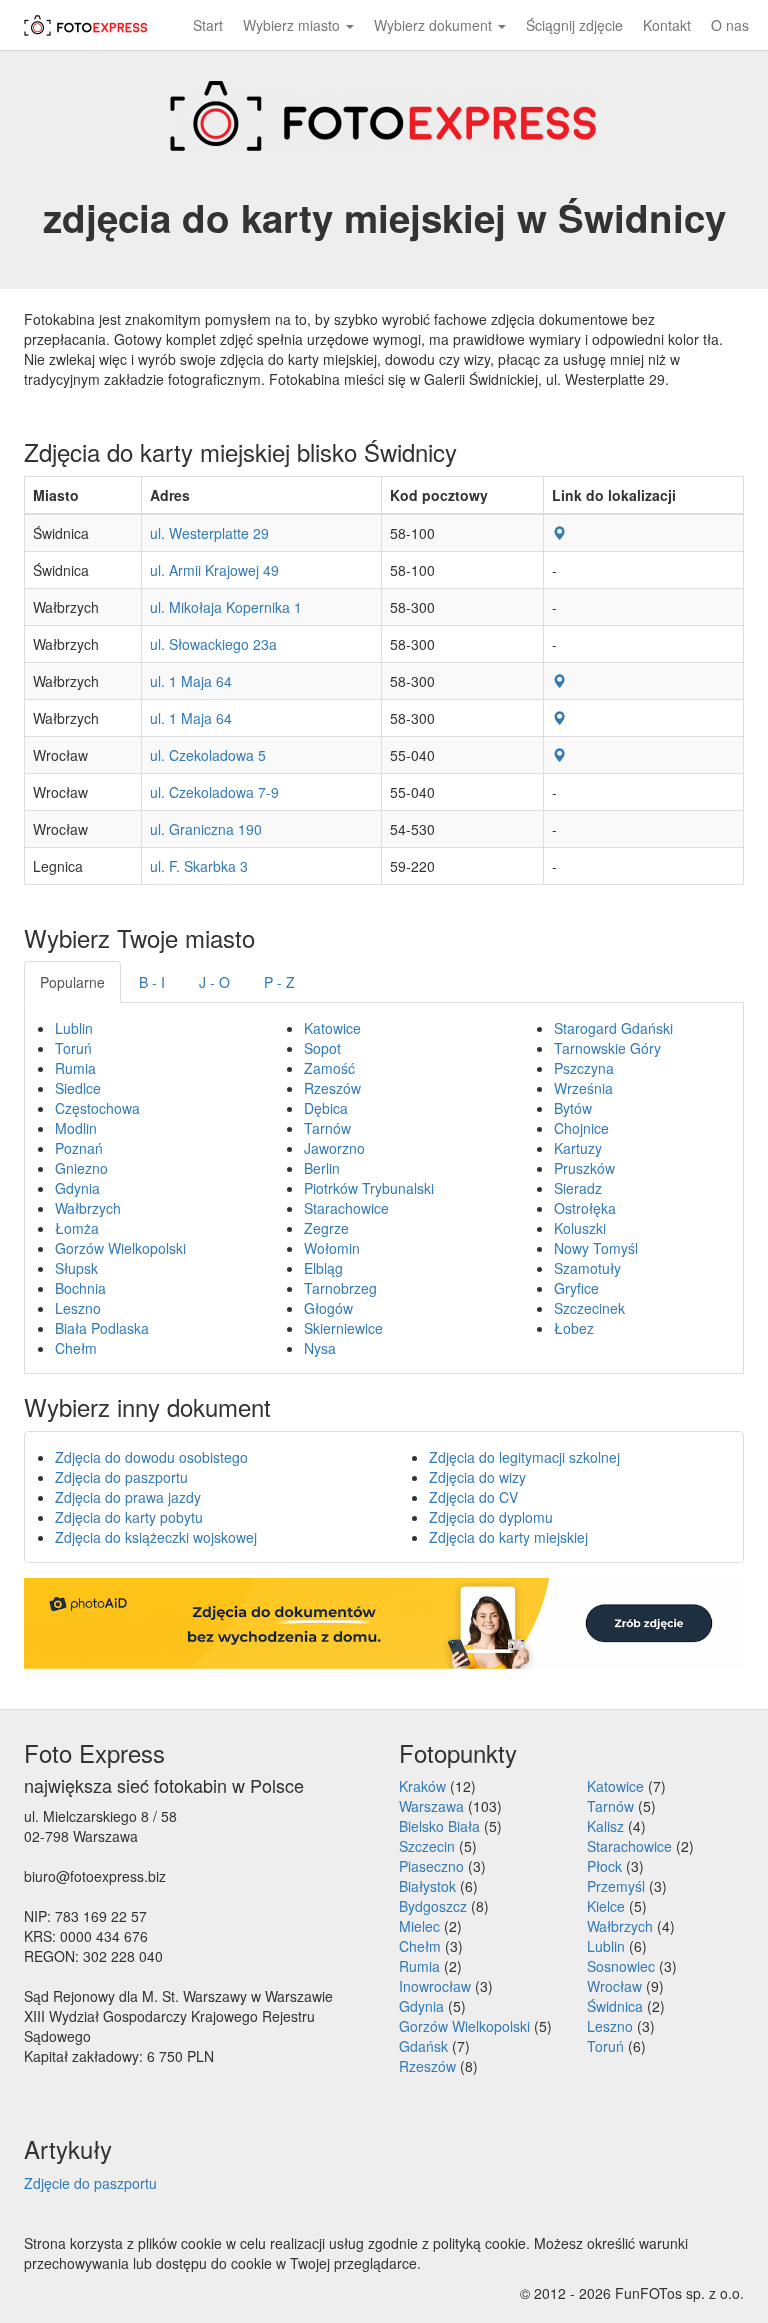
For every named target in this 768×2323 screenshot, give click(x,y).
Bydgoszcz (433, 1906)
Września (583, 1088)
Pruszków (584, 1168)
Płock (604, 1866)
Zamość (329, 1068)
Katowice (332, 1028)
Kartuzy (578, 1148)
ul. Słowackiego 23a (213, 644)
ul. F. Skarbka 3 (199, 866)
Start (208, 25)
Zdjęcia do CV (473, 1497)
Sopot (322, 1048)
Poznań (79, 1148)
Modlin (76, 1128)
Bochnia (80, 1288)
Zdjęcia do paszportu (121, 1477)
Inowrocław (435, 1986)
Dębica (326, 1108)
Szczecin (427, 1846)
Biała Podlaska (102, 1328)
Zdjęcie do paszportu (90, 2183)
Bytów (573, 1108)
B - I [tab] (152, 982)
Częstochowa (97, 1108)
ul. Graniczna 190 (206, 829)
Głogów (328, 1308)
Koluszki (580, 1228)
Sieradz (578, 1188)
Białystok (427, 1886)
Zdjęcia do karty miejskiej (508, 1537)
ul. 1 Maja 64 (191, 681)
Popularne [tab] (72, 982)
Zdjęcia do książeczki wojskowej (156, 1537)
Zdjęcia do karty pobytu (129, 1517)
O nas (730, 25)
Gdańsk (423, 2046)
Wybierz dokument (435, 25)
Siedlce (78, 1088)
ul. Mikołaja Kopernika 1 (226, 607)
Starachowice (346, 1208)
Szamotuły (587, 1268)
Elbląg (323, 1268)
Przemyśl (616, 1886)
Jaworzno (334, 1148)
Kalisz (605, 1826)
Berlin (322, 1168)
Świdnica (615, 2006)
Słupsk (76, 1268)
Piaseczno (431, 1866)
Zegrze (326, 1228)
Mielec (419, 1926)
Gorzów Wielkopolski (120, 1248)
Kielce (606, 1906)
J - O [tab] (214, 982)
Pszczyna (584, 1068)
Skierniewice (343, 1328)
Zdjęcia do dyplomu (491, 1517)
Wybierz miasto (293, 25)
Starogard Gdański (613, 1028)
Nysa (320, 1348)
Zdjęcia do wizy (477, 1477)
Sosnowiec (621, 1966)
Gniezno (81, 1168)
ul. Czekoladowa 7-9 (214, 792)
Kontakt (667, 25)
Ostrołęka (585, 1208)
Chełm (76, 1348)
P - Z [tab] (279, 982)
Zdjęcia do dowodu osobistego (151, 1457)
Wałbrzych (88, 1208)
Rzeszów (332, 1088)
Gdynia (77, 1188)
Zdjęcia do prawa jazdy (128, 1497)
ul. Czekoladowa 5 (208, 755)
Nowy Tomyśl (596, 1248)
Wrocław (614, 1986)
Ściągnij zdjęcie (574, 25)
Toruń (73, 1048)
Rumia (75, 1068)
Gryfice (576, 1288)
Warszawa (431, 1806)
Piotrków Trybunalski (369, 1188)
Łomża (77, 1228)
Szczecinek (589, 1308)
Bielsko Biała (439, 1826)
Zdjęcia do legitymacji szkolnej (524, 1457)
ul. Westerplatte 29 (209, 533)
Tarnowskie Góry (607, 1048)
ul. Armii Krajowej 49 (214, 570)
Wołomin (332, 1248)
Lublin (74, 1028)
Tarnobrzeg (340, 1288)
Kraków (422, 1786)
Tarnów (327, 1128)
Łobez (574, 1328)
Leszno (78, 1308)
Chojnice (581, 1128)
